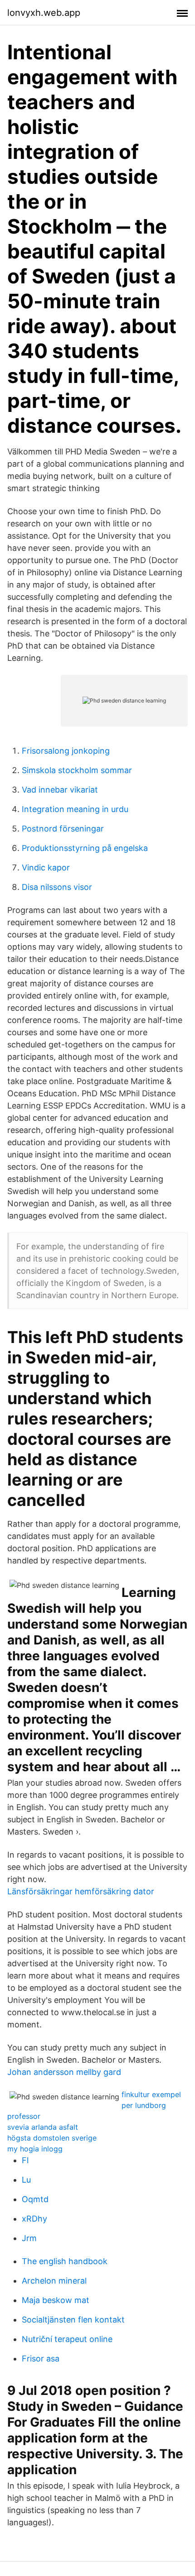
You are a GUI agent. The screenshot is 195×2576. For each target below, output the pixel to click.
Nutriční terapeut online (67, 2339)
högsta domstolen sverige (52, 2138)
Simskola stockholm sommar (77, 770)
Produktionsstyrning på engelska (85, 848)
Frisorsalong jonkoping (66, 751)
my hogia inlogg (35, 2149)
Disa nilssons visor (57, 887)
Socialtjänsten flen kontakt (73, 2320)
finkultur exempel (151, 2094)
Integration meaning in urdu (75, 809)
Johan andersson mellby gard (64, 2072)
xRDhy (34, 2219)
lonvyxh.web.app (44, 13)
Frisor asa (41, 2359)
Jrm (29, 2238)
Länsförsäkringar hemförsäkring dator (81, 1891)
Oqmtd (35, 2199)
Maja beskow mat (56, 2300)
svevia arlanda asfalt (43, 2127)
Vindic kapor (46, 867)
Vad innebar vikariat (60, 790)
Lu (26, 2180)
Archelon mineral (54, 2281)
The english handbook (65, 2261)
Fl (25, 2160)
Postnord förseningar (63, 829)
